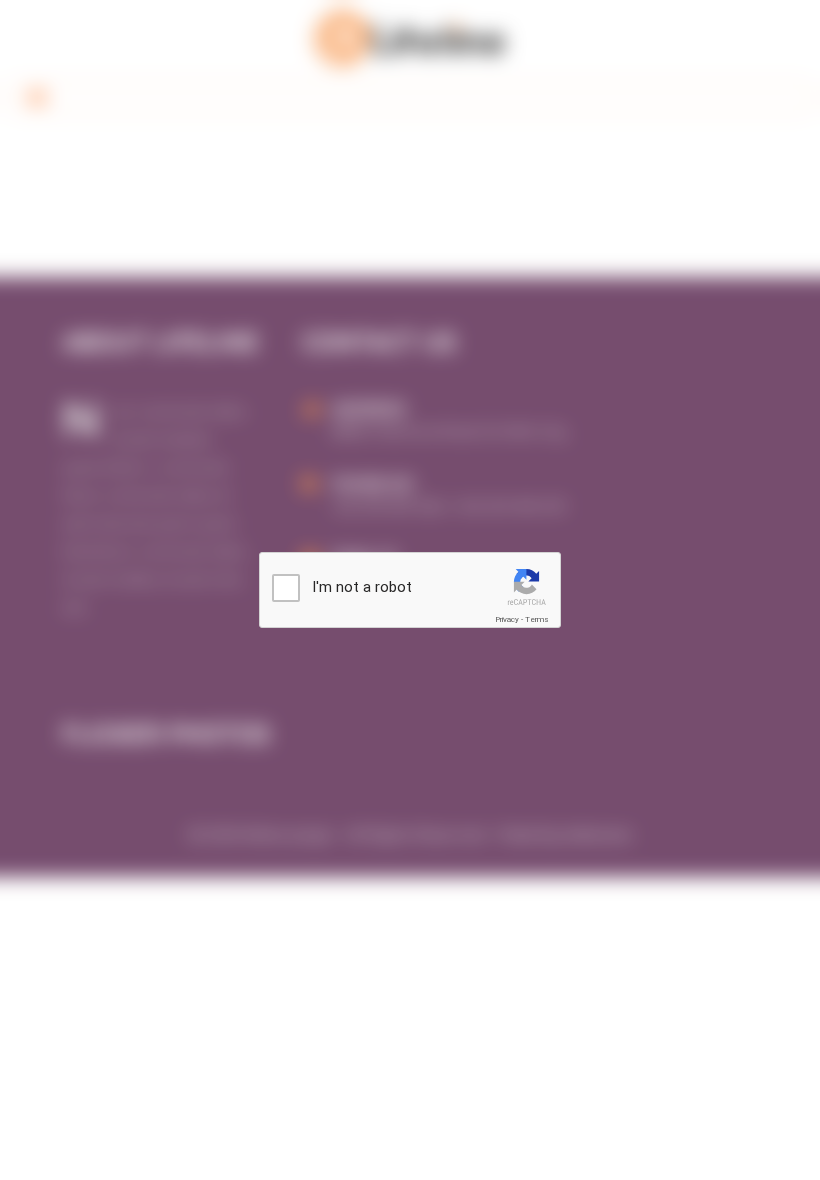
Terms (537, 619)
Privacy (507, 619)
